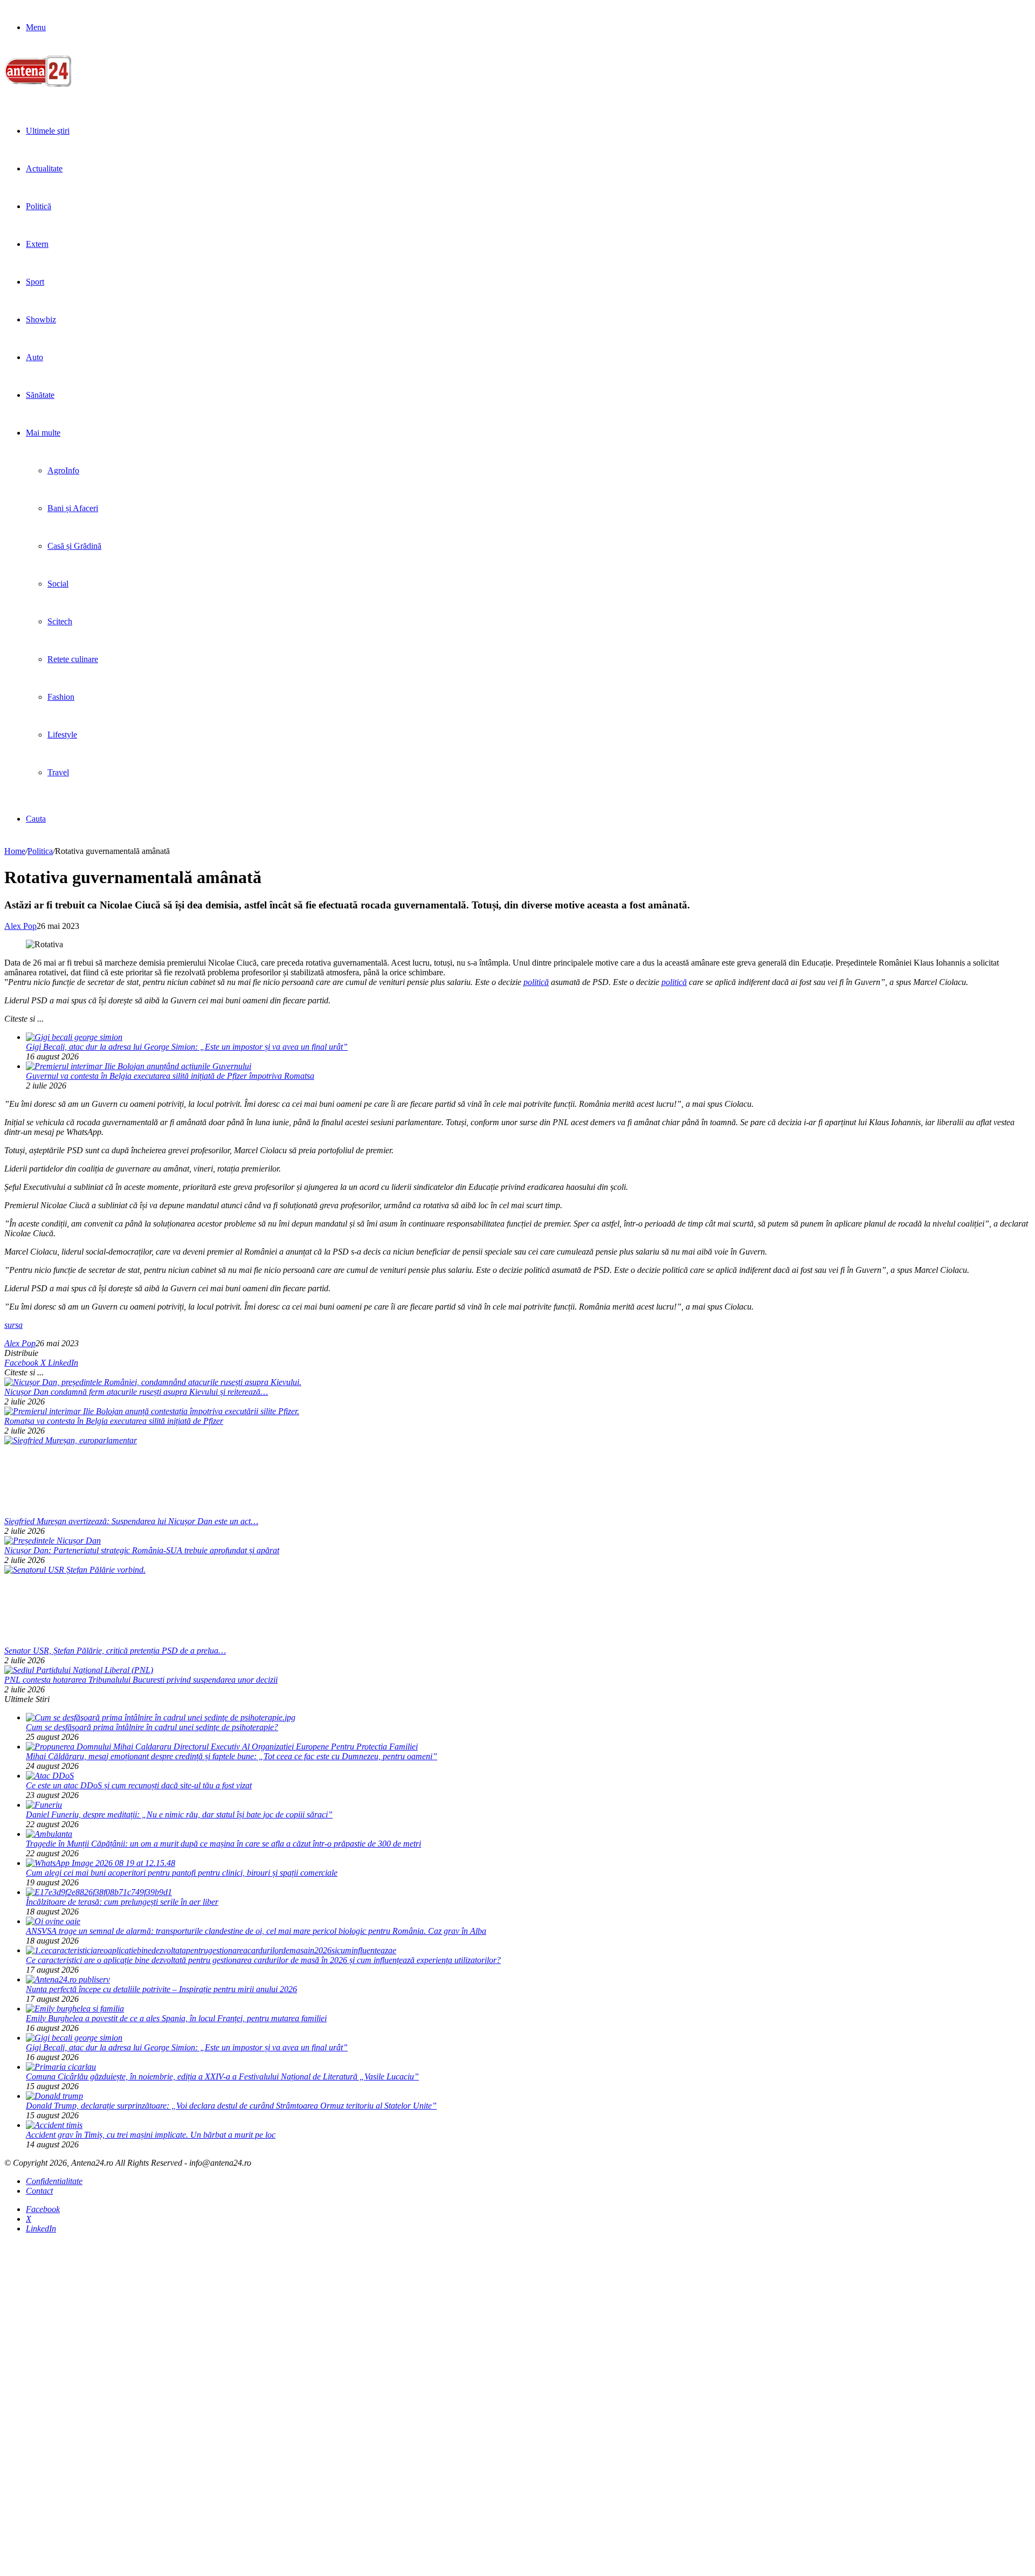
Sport (35, 282)
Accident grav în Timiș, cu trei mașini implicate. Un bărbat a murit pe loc (151, 2135)
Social (58, 584)
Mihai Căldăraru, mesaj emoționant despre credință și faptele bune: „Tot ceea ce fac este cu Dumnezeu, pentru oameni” (232, 1756)
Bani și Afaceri (73, 508)
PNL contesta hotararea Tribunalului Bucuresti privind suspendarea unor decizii (141, 1680)
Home (15, 851)
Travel (58, 772)
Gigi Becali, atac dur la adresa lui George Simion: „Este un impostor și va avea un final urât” (187, 1047)
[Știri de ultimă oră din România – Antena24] (38, 84)
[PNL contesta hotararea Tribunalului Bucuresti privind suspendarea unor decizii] (79, 1670)
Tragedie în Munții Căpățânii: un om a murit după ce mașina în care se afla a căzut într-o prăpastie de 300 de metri (223, 1844)
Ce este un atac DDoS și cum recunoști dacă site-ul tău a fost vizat (139, 1785)
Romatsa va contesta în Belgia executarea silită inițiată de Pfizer (114, 1421)
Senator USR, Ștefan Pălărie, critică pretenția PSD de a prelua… (115, 1651)
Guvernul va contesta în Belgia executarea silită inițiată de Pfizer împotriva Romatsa (170, 1076)
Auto (34, 357)
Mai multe (43, 433)
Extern (37, 244)
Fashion (61, 697)
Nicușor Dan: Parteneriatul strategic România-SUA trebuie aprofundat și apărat (142, 1550)
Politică (39, 206)
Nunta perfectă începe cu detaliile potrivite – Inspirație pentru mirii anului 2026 (161, 1989)
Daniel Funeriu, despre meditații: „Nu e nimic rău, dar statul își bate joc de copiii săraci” (179, 1814)
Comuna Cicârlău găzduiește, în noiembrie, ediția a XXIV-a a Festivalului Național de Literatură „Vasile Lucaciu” (222, 2076)
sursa (13, 1325)
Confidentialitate (54, 2181)
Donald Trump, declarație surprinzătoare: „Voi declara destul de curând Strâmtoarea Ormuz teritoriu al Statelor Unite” (231, 2106)
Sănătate (40, 395)
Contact (39, 2191)
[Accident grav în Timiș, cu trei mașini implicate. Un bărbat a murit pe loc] (54, 2125)
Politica (40, 851)
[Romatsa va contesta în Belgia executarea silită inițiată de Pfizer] (152, 1411)
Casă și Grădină (74, 546)
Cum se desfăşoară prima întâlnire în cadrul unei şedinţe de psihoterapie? (152, 1727)
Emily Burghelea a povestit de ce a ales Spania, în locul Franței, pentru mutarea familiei (176, 2018)
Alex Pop (20, 926)
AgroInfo (63, 470)
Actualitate (44, 168)
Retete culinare (73, 659)
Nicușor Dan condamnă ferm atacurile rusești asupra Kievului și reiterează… (136, 1392)
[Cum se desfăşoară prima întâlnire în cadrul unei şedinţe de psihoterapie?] (161, 1717)
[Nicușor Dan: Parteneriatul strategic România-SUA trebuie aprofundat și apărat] (53, 1541)
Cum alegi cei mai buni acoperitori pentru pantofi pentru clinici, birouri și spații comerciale (182, 1873)
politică (536, 982)
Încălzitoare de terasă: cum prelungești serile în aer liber (122, 1902)
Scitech (60, 621)
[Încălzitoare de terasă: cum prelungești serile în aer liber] (99, 1892)
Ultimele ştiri (48, 131)
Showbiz (41, 319)
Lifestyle (62, 735)
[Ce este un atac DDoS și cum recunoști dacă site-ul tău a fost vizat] (50, 1776)
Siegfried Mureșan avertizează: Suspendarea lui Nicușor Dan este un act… (131, 1521)
